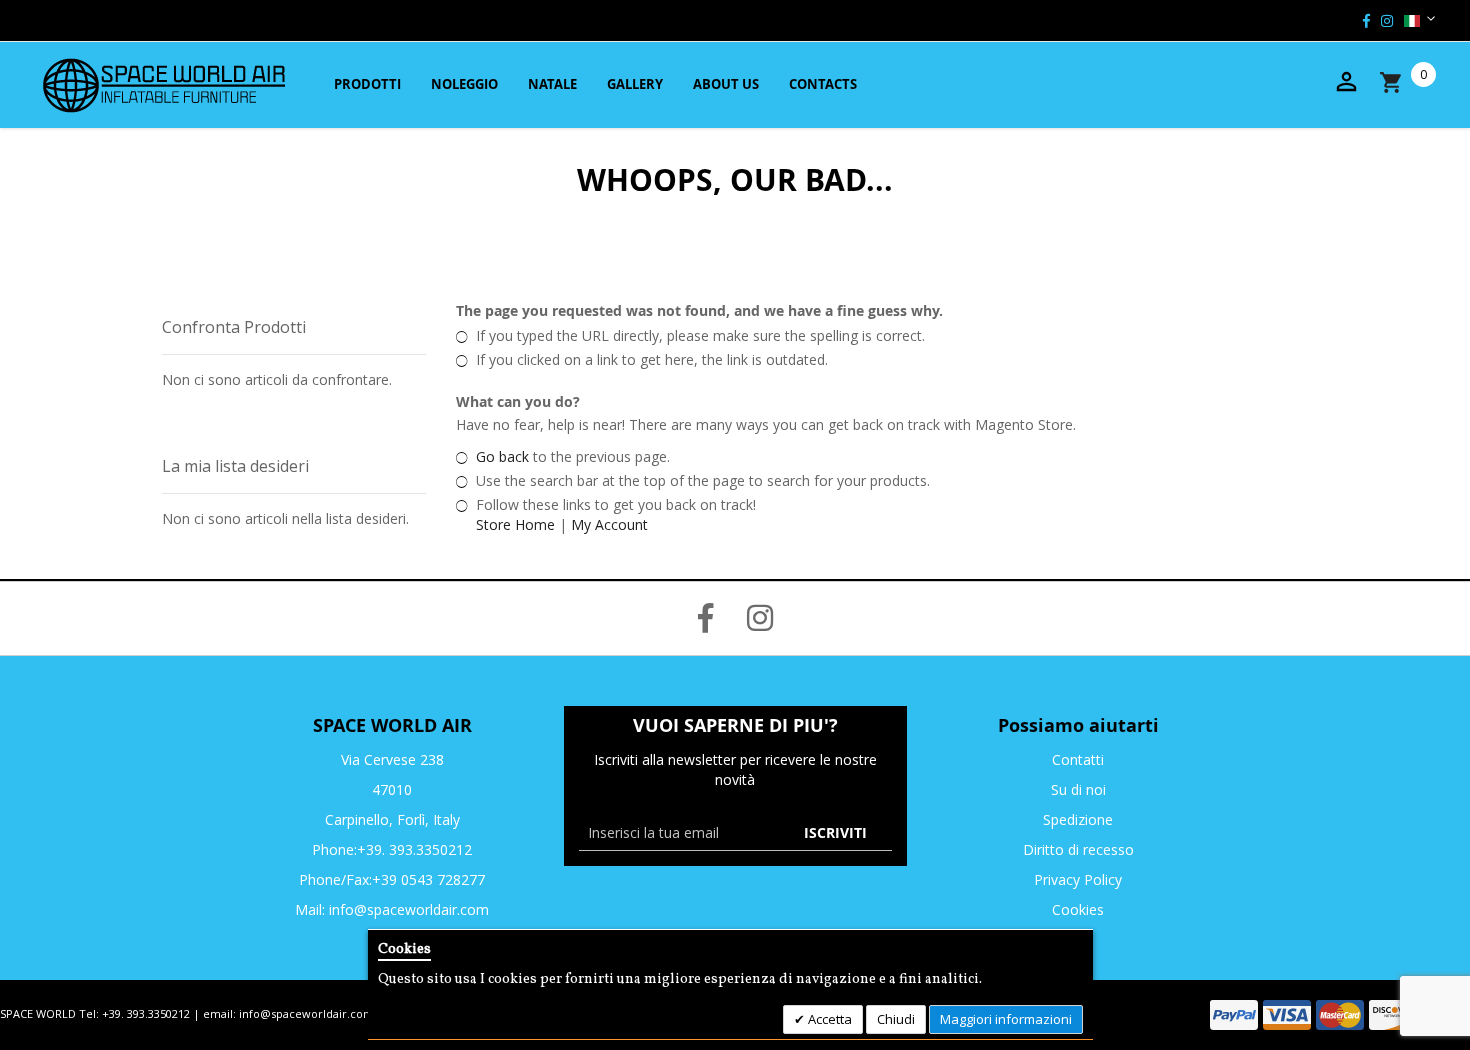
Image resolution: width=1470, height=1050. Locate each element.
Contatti (1078, 759)
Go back (502, 456)
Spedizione (1078, 819)
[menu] (593, 84)
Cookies (1078, 909)
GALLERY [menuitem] (635, 84)
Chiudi (896, 1019)
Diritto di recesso (1078, 849)
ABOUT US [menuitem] (726, 84)
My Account (609, 524)
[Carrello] (1410, 82)
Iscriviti (835, 832)
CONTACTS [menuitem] (823, 84)
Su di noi (1078, 789)
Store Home (515, 524)
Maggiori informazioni (1006, 1019)
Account (1346, 82)
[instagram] (1387, 20)
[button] (1412, 20)
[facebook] (1366, 20)
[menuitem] (365, 84)
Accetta (828, 1019)
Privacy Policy (1078, 879)
